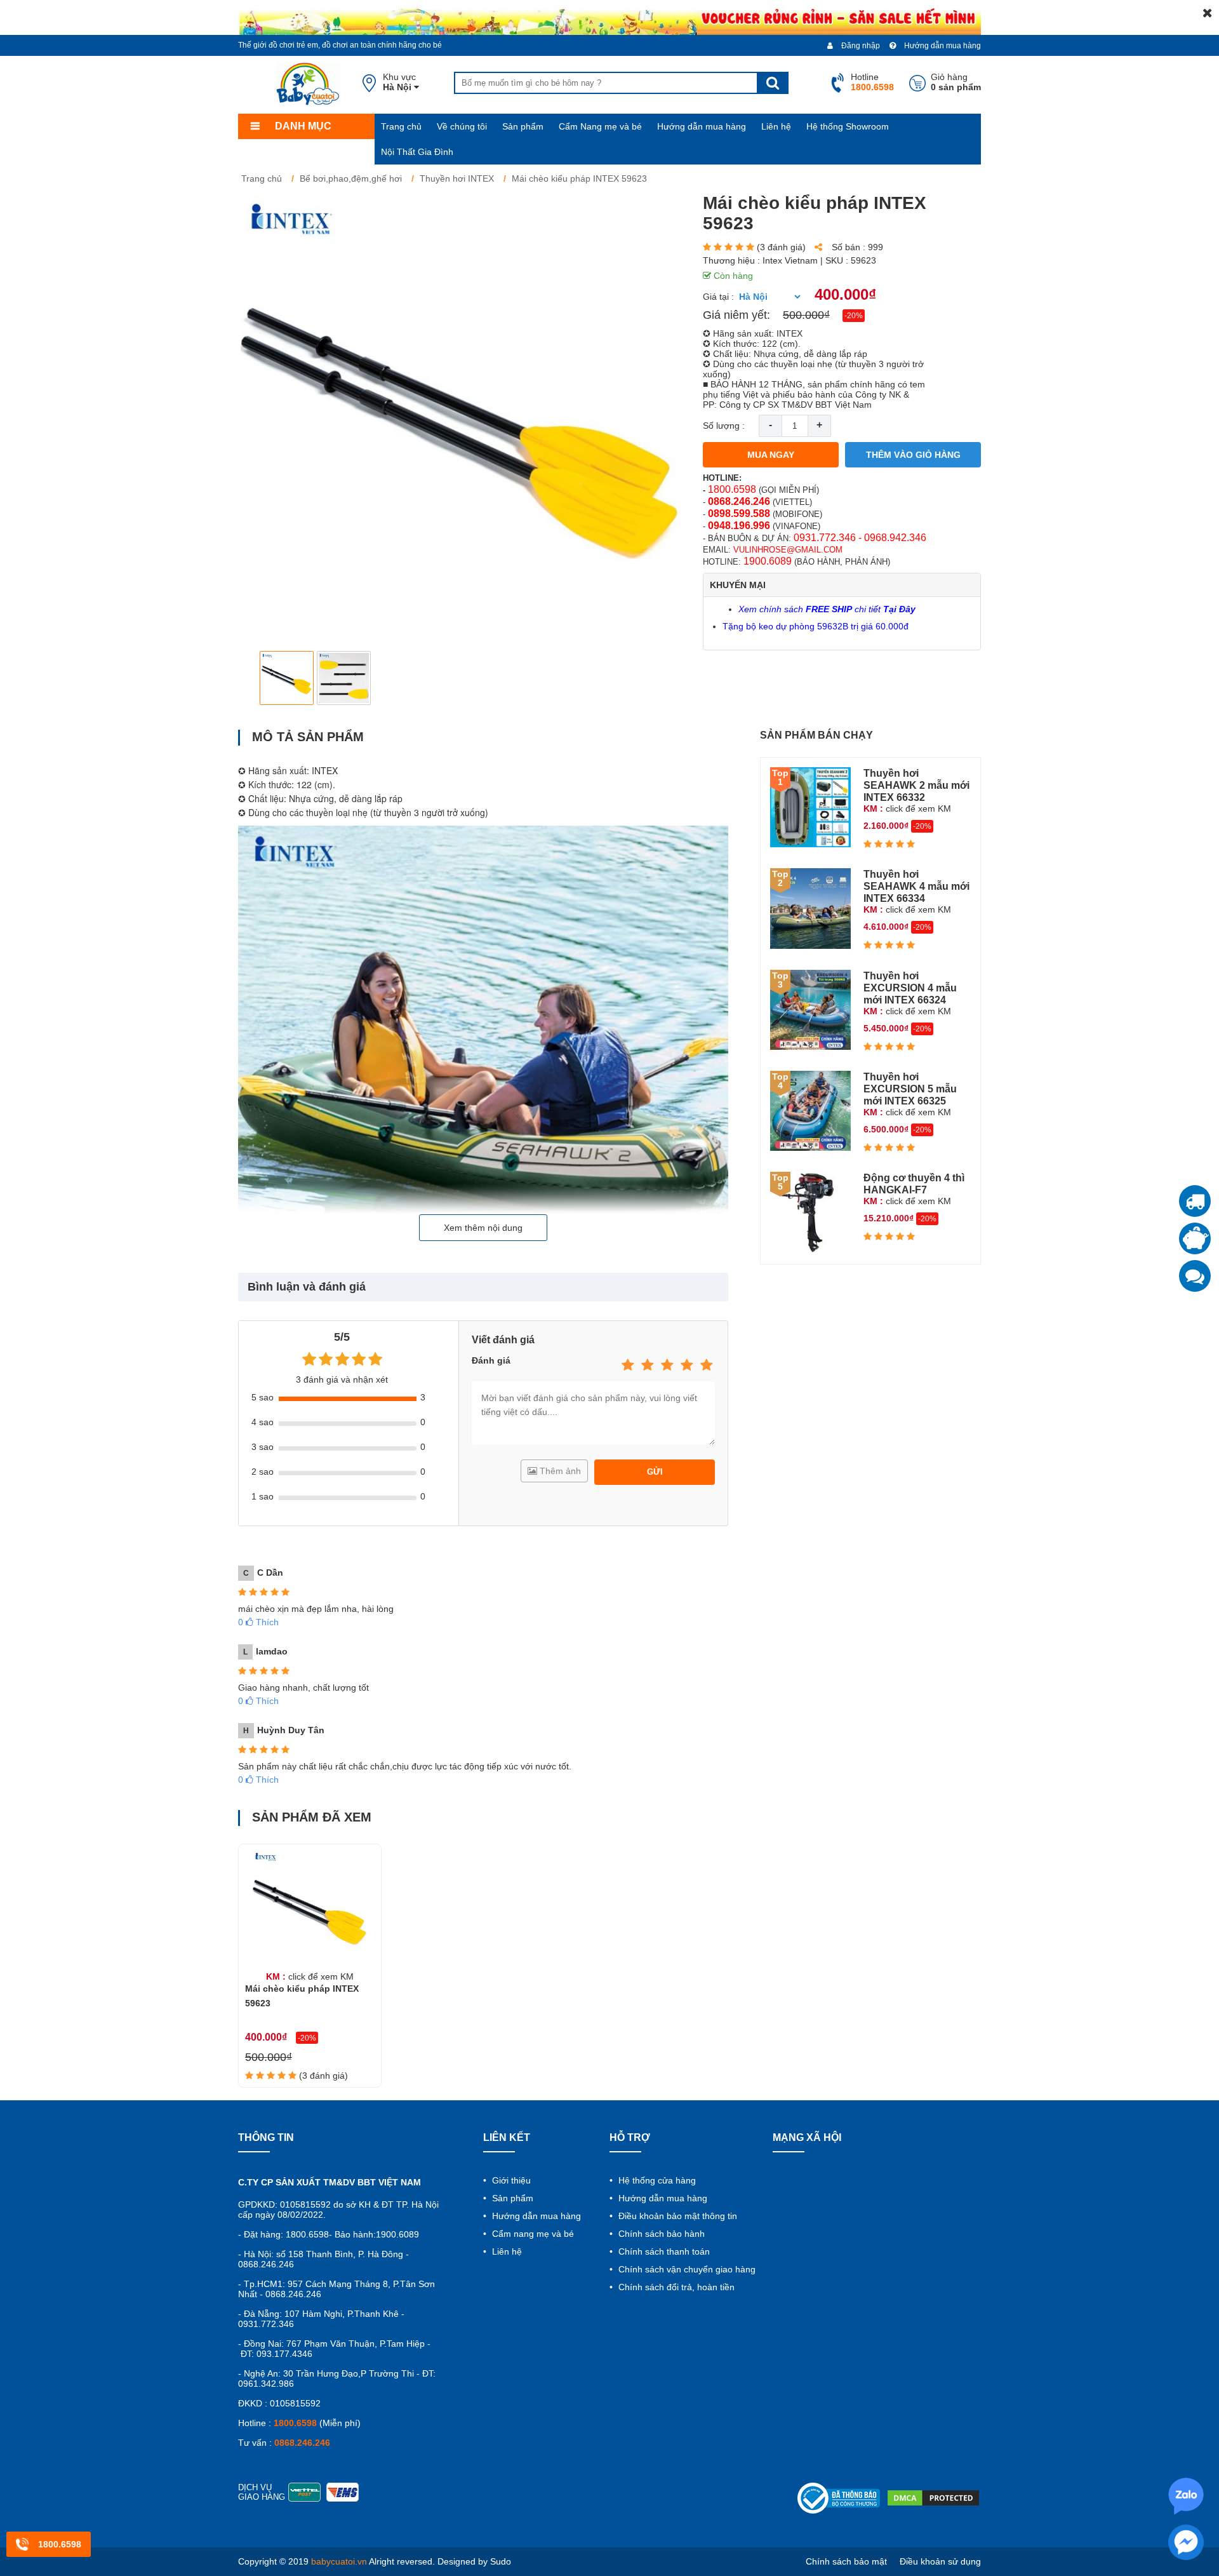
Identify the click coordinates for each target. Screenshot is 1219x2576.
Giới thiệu (510, 2180)
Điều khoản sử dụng (940, 2561)
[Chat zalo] (1195, 1276)
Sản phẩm (523, 126)
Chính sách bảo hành (660, 2234)
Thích (258, 1622)
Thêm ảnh (559, 1471)
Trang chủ (401, 126)
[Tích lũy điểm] (1195, 1238)
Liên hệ (776, 126)
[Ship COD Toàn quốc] (1195, 1201)
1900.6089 (768, 561)
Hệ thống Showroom (848, 126)
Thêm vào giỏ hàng (913, 455)
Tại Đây (899, 609)
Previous (258, 678)
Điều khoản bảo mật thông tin (676, 2216)
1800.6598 (732, 489)
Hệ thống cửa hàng (656, 2180)
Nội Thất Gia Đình (417, 152)
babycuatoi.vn (339, 2561)
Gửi (655, 1472)
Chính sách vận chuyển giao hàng (686, 2269)
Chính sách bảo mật (846, 2561)
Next (664, 678)
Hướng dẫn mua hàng (942, 46)
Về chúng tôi (462, 126)
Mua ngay (771, 455)
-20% (854, 316)
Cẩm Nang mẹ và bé (600, 126)
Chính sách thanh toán (663, 2251)
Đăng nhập (860, 46)
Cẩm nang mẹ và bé (532, 2234)
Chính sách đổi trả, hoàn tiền (675, 2287)
